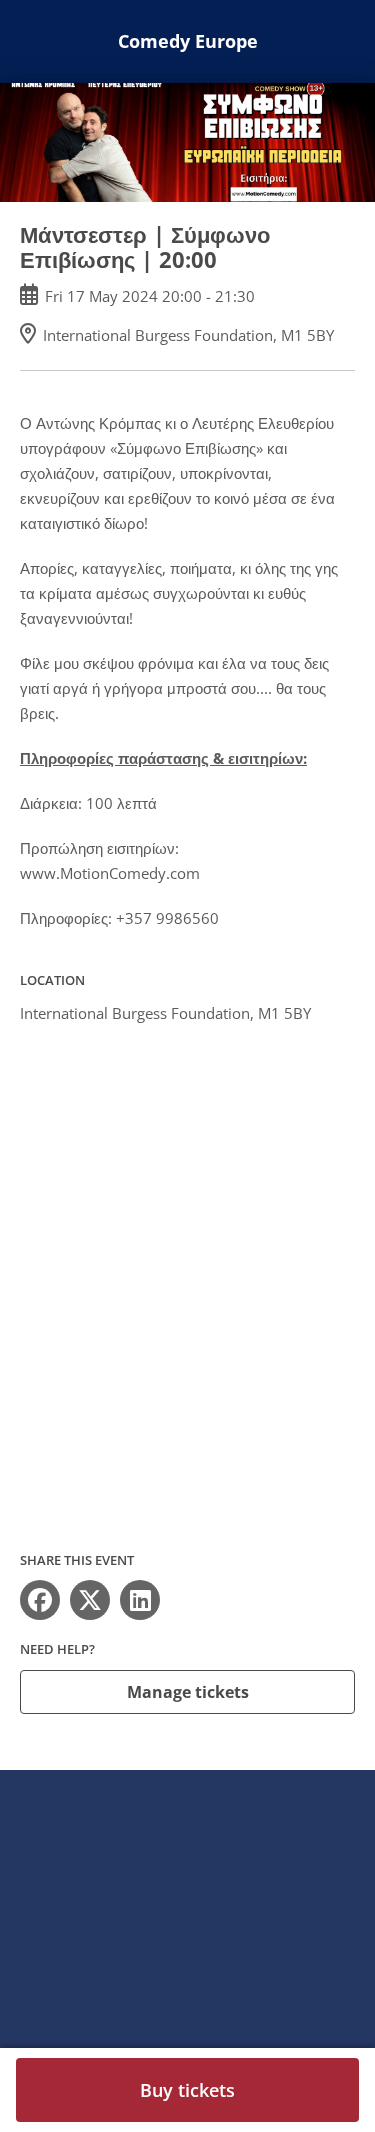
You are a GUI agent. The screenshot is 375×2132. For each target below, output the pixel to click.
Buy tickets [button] (187, 2090)
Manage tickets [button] (188, 1692)
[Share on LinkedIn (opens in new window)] (140, 1600)
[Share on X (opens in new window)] (90, 1600)
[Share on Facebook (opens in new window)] (40, 1600)
